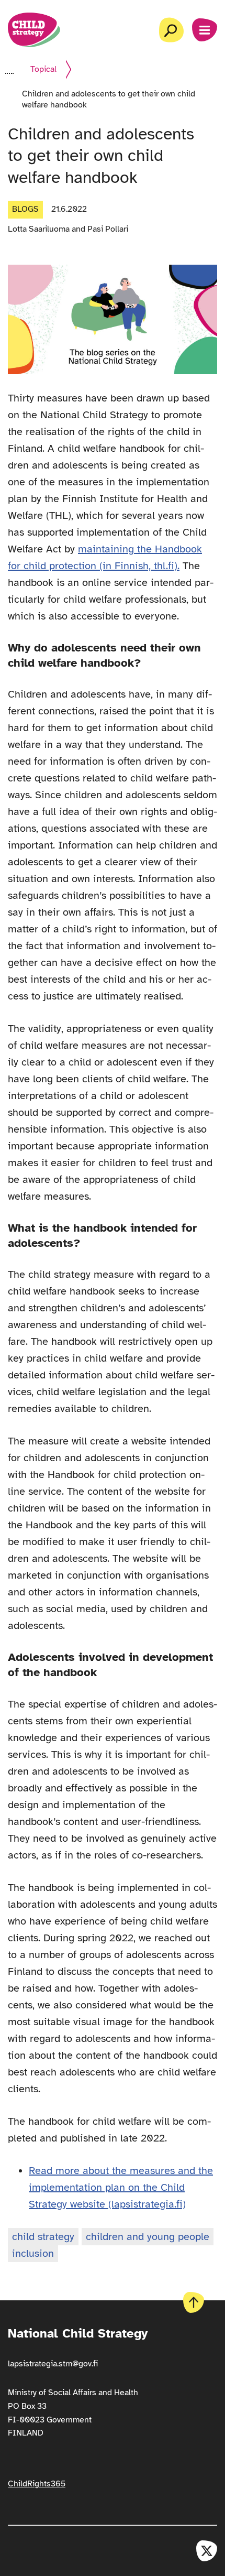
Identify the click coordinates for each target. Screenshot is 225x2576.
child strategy (43, 2237)
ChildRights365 (37, 2484)
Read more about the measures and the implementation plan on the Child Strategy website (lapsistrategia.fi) (121, 2187)
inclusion (33, 2253)
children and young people (148, 2237)
